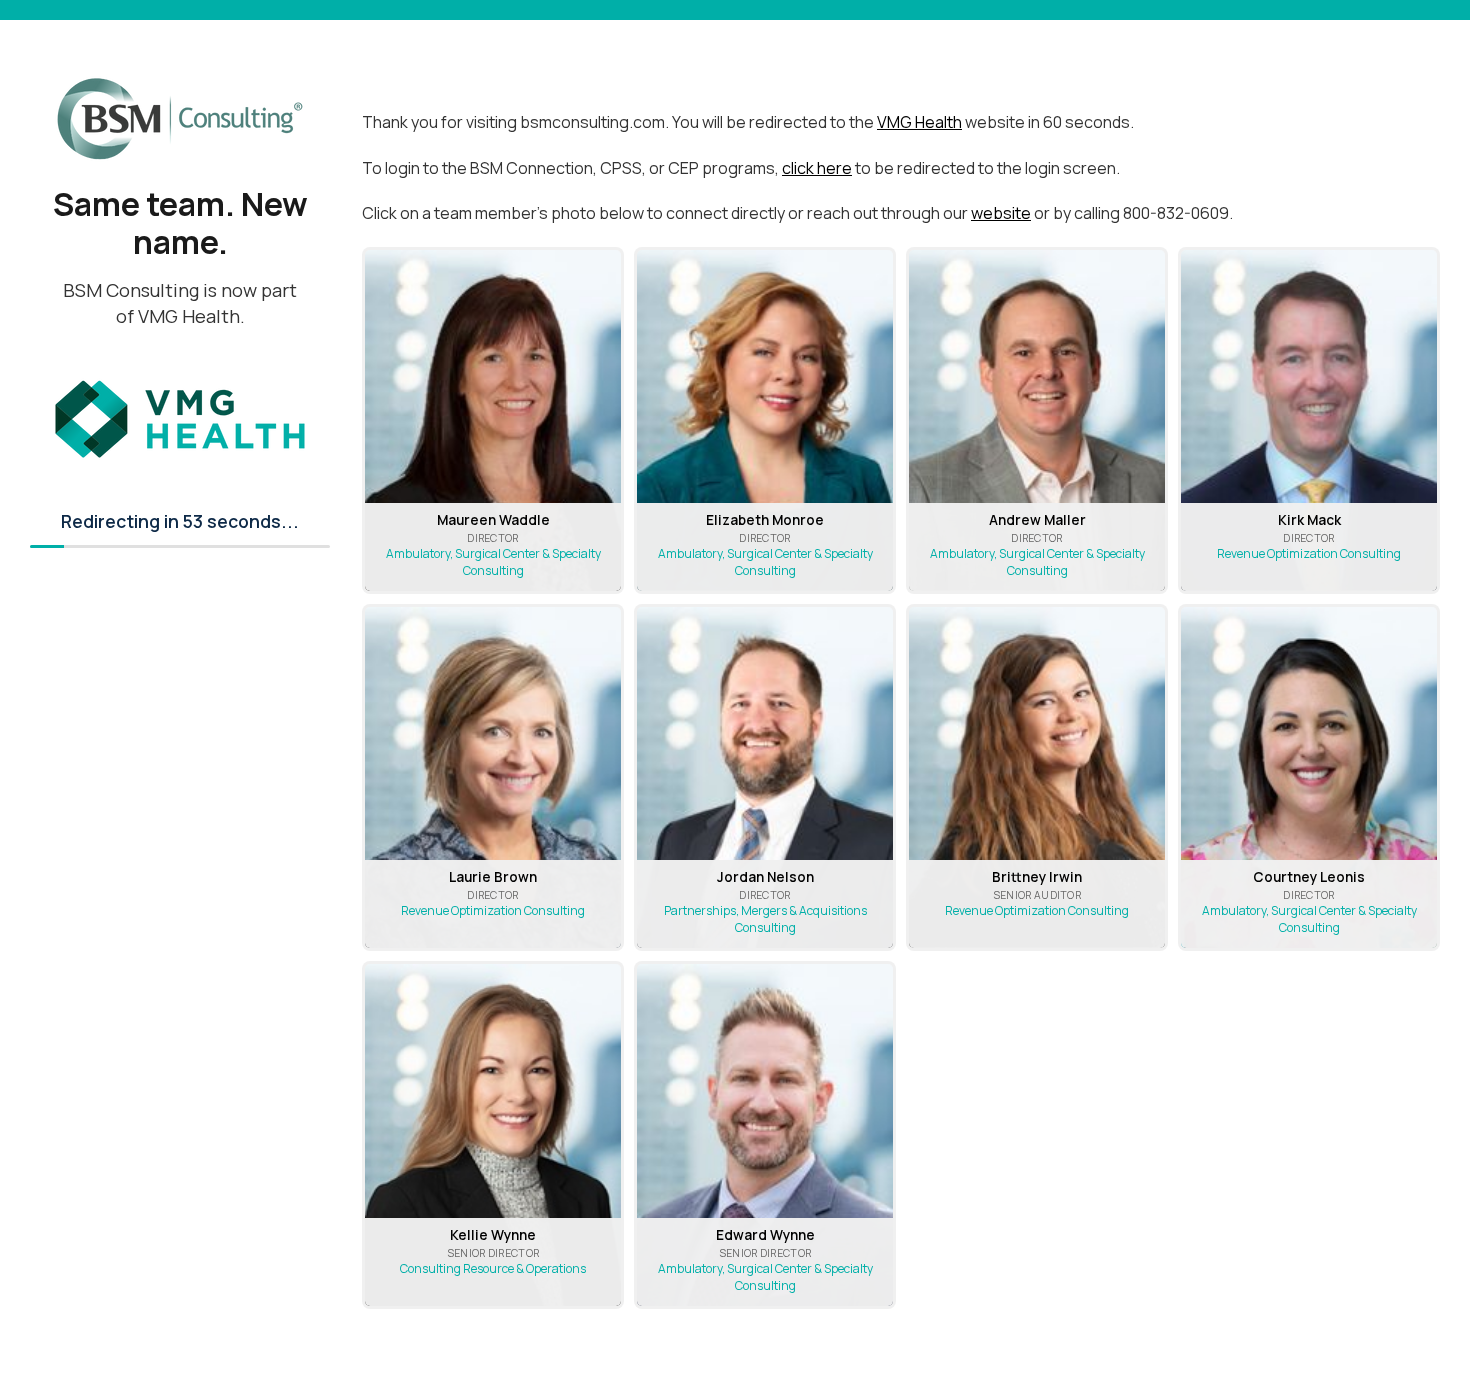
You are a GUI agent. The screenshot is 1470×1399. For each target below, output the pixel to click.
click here (817, 168)
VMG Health (919, 122)
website (1001, 213)
